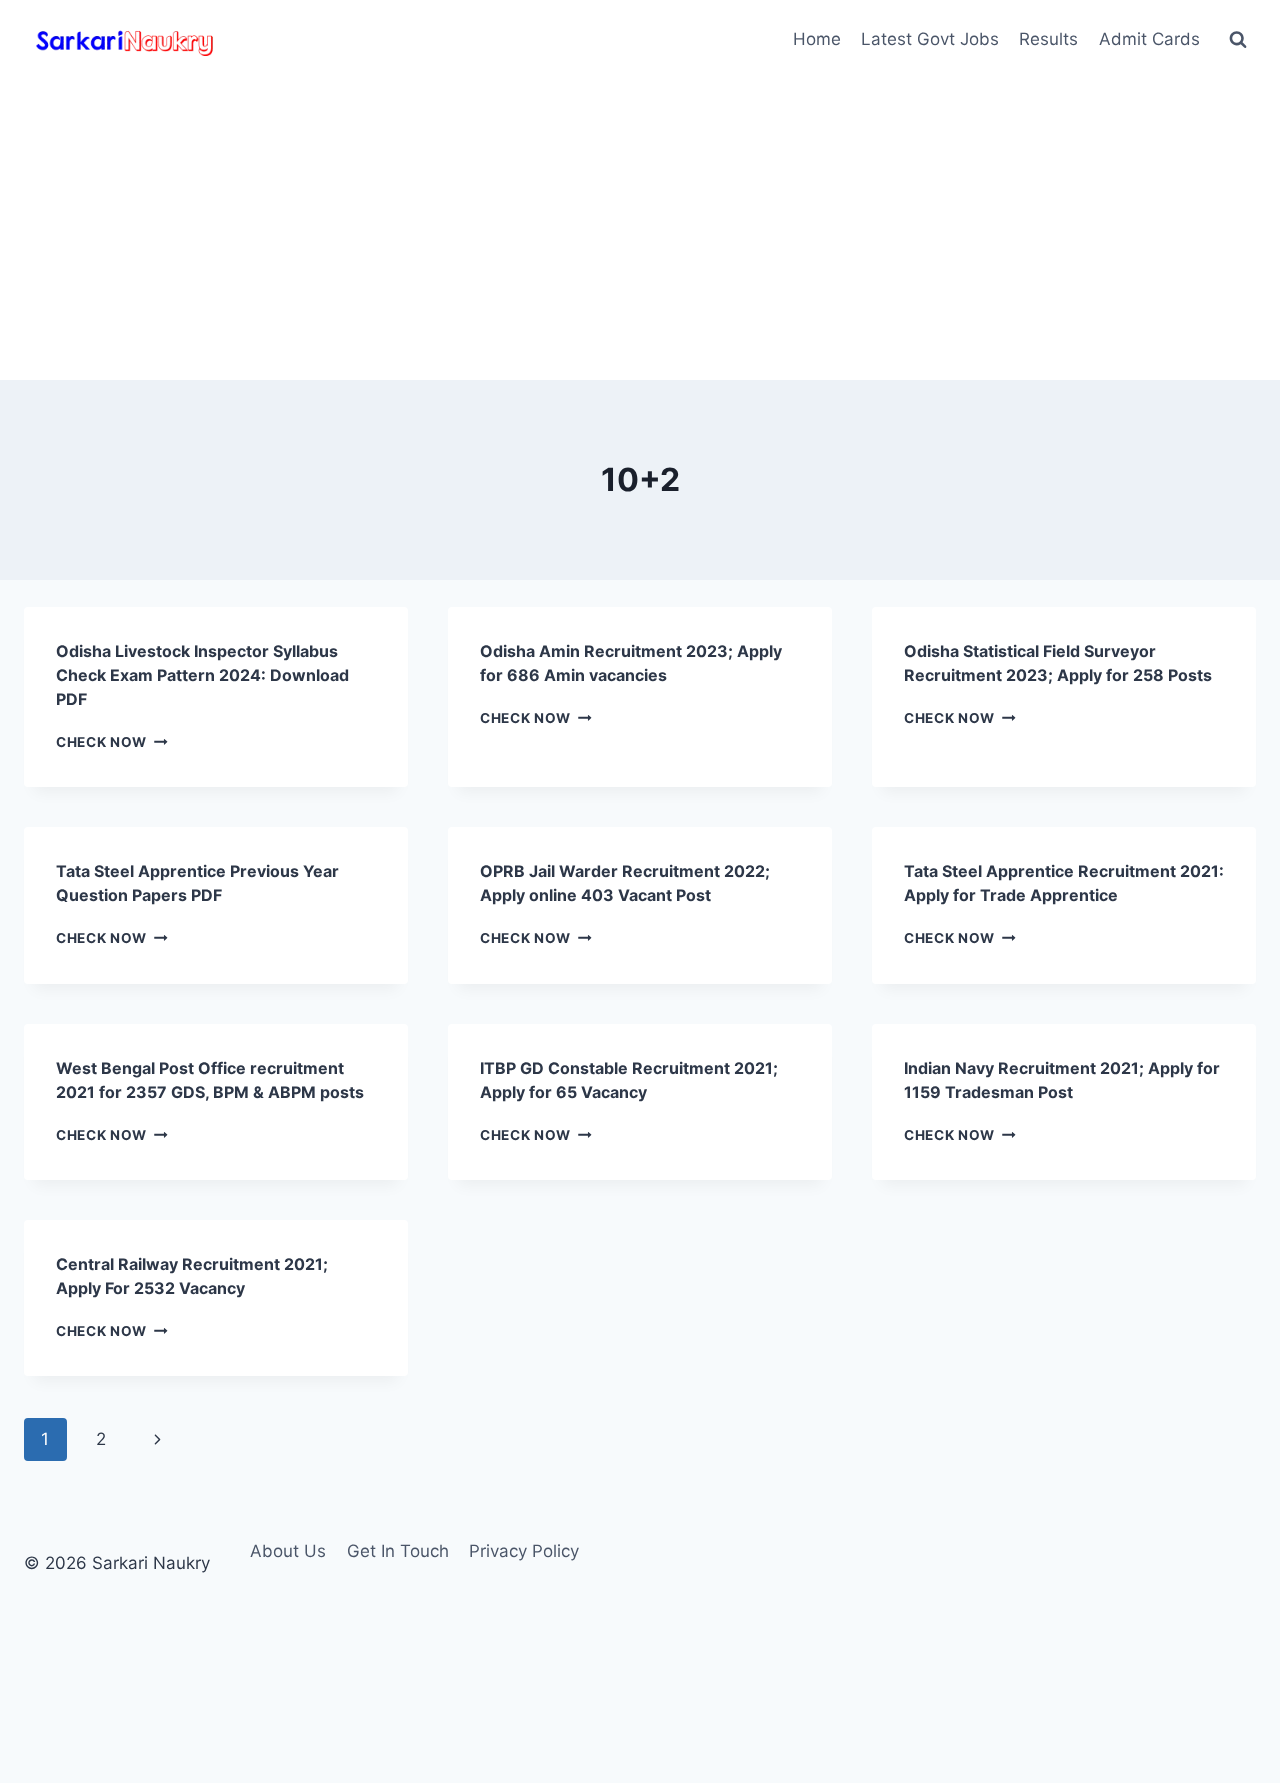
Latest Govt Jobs (930, 39)
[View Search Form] (1238, 40)
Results (1048, 39)
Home (817, 39)
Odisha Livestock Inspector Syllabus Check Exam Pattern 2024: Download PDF (202, 675)
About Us (288, 1551)
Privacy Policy (524, 1551)
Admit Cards (1149, 39)
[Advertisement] (640, 230)
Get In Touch (398, 1551)
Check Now (112, 742)
